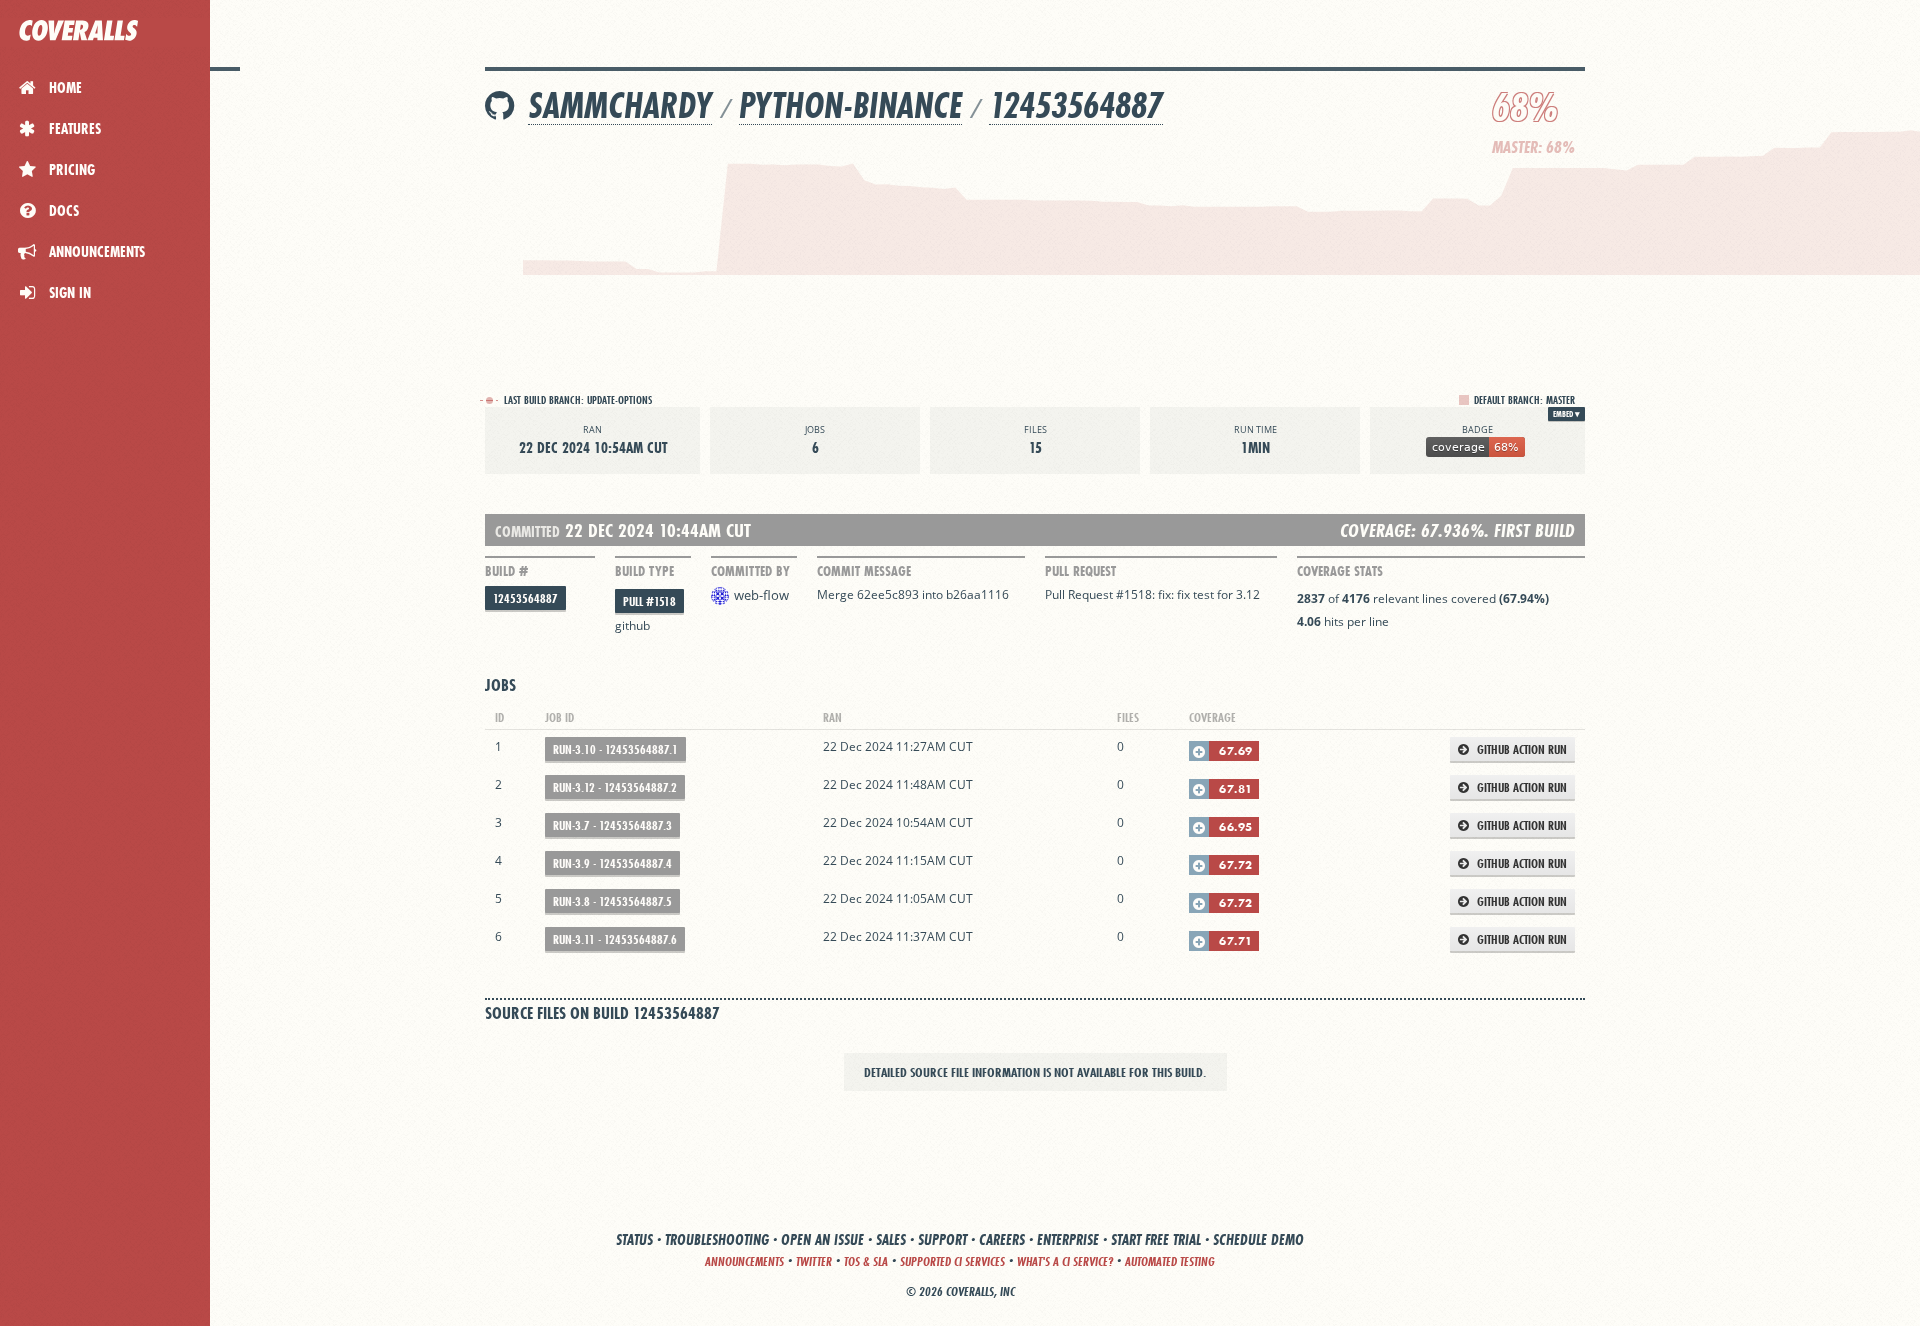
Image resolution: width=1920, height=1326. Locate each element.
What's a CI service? (1065, 1261)
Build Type (644, 571)
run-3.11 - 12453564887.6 (615, 939)
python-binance (850, 105)
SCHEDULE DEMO (1258, 1239)
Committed (527, 531)
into (932, 594)
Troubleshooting (717, 1239)
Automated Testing (1170, 1261)
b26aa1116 (977, 594)
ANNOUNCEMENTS (744, 1261)
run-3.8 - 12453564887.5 (612, 901)
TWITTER (814, 1261)
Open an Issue (822, 1239)
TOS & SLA (866, 1261)
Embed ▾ (1566, 414)
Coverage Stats (1340, 571)
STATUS (634, 1239)
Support (942, 1239)
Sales (891, 1239)
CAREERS (1002, 1239)
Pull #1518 (649, 601)
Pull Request (1080, 571)
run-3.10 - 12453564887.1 (615, 749)
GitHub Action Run (1520, 749)
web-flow (761, 595)
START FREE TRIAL (1156, 1239)
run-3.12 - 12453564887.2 (615, 787)
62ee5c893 (888, 594)
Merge (837, 594)
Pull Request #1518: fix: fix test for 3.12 (1152, 594)
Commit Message (864, 571)
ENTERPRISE (1068, 1239)
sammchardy (620, 105)
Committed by (750, 571)
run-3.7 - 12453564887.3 (612, 825)
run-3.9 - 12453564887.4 (612, 863)
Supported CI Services (952, 1261)
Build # (506, 571)
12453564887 (1076, 105)
